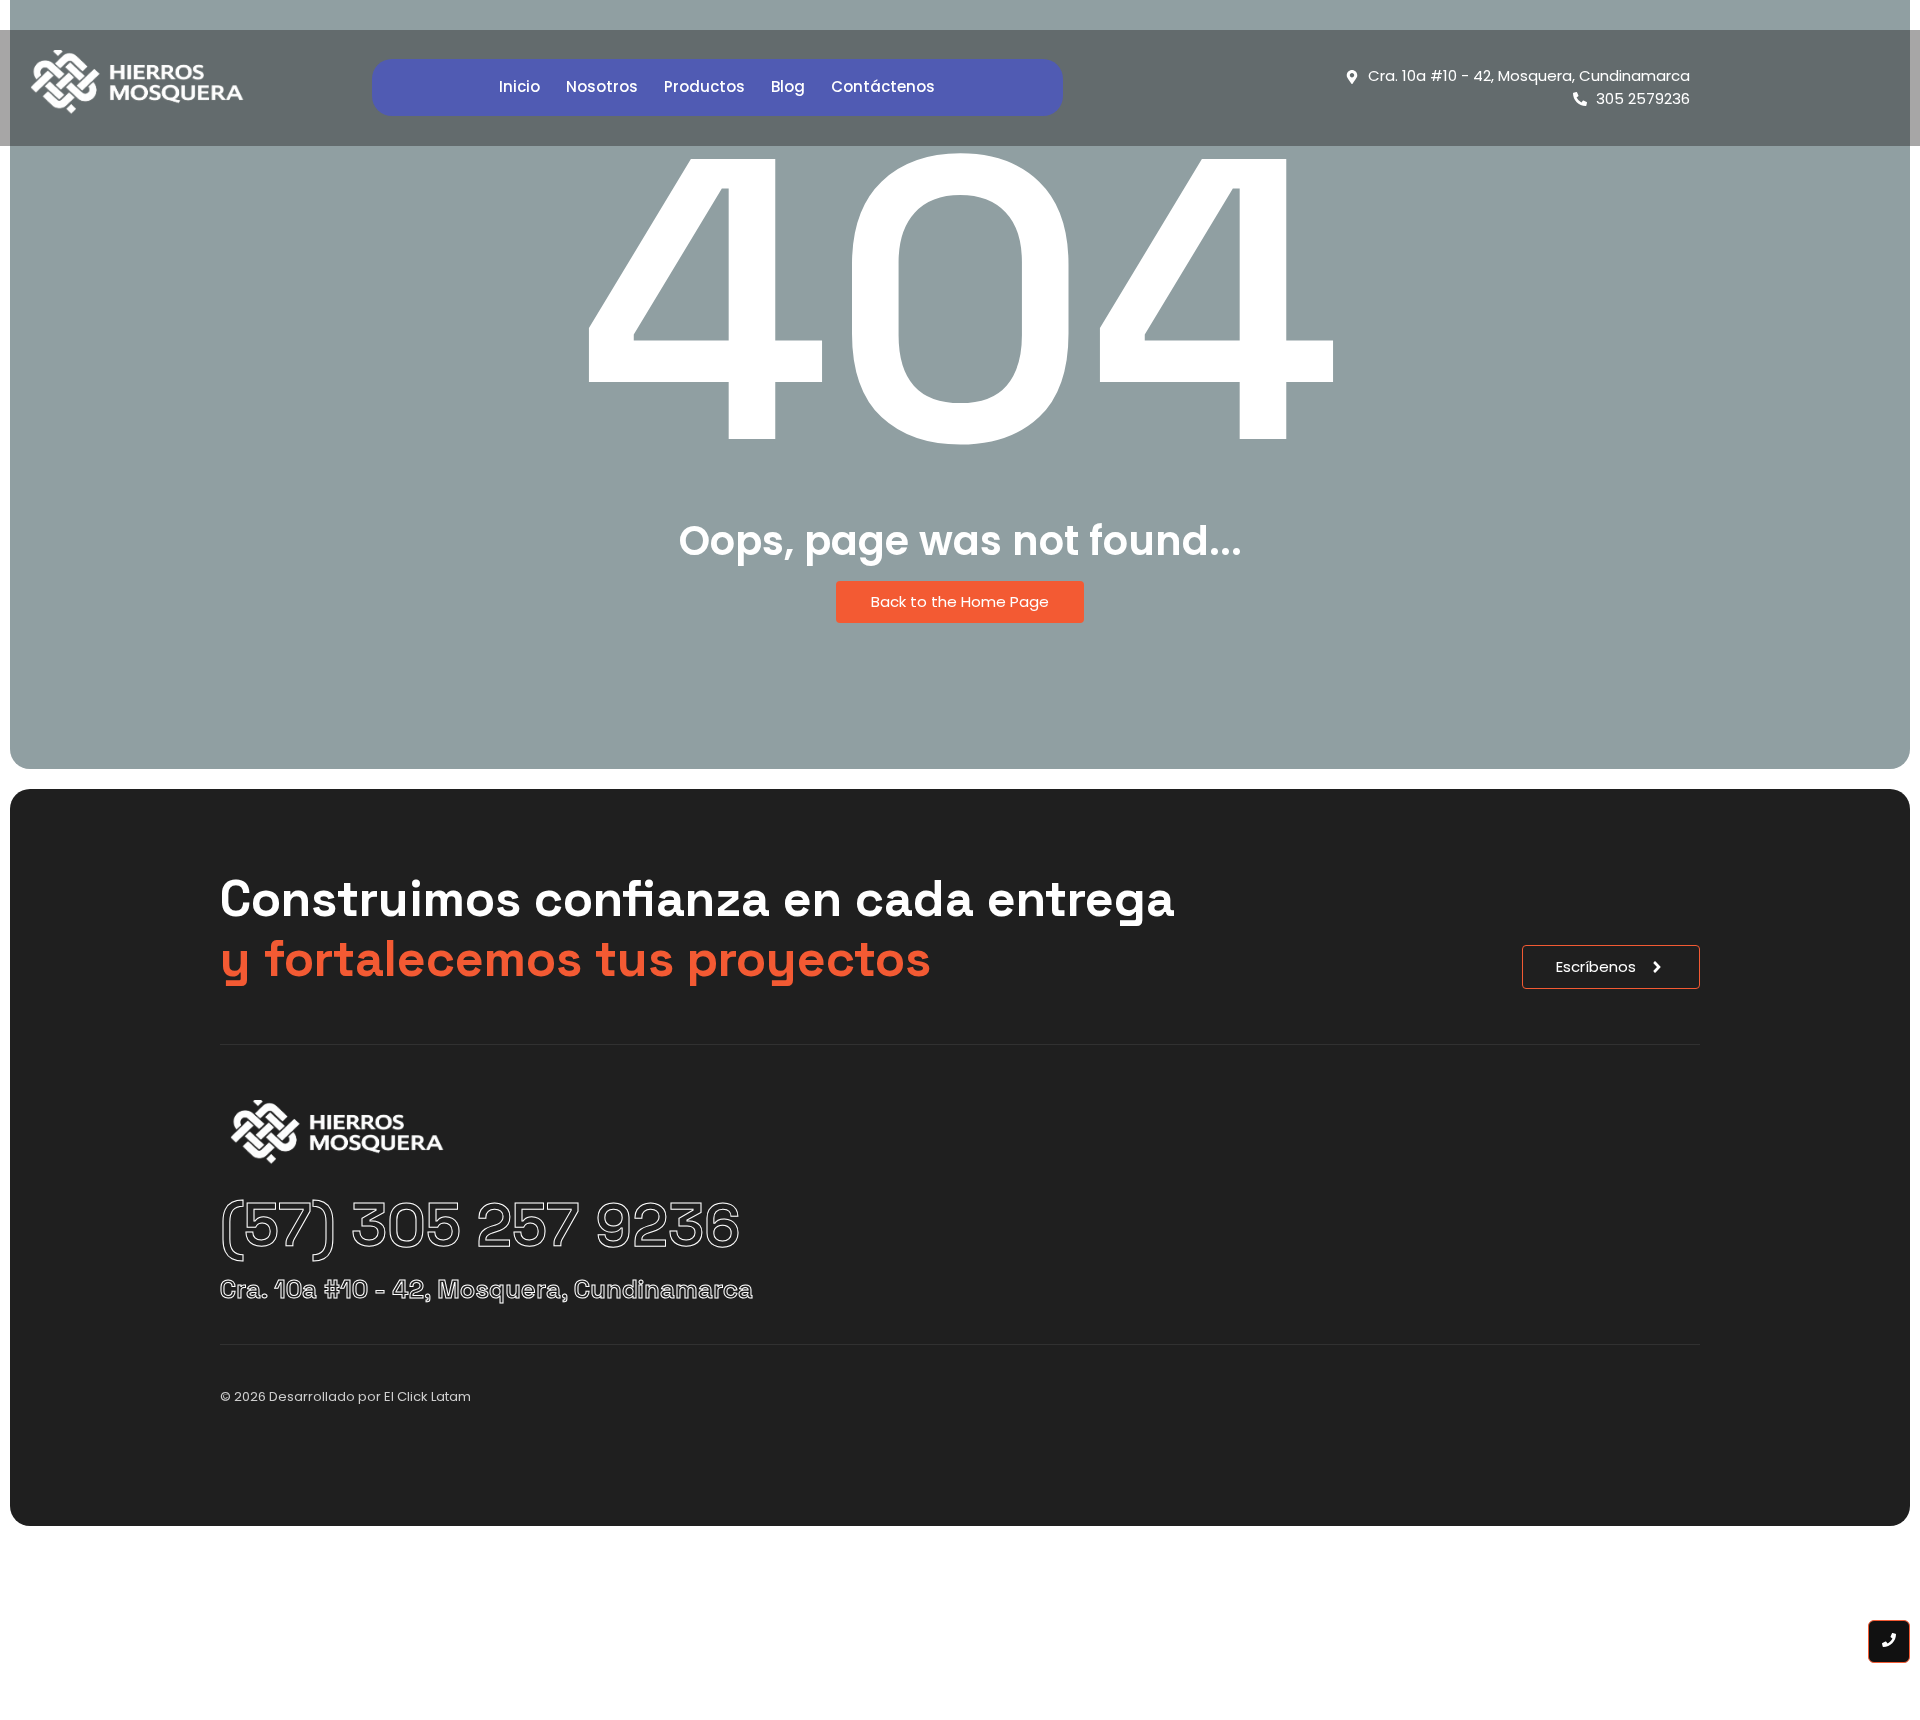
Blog (788, 86)
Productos (704, 86)
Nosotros (602, 86)
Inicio (519, 86)
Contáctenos (883, 86)
